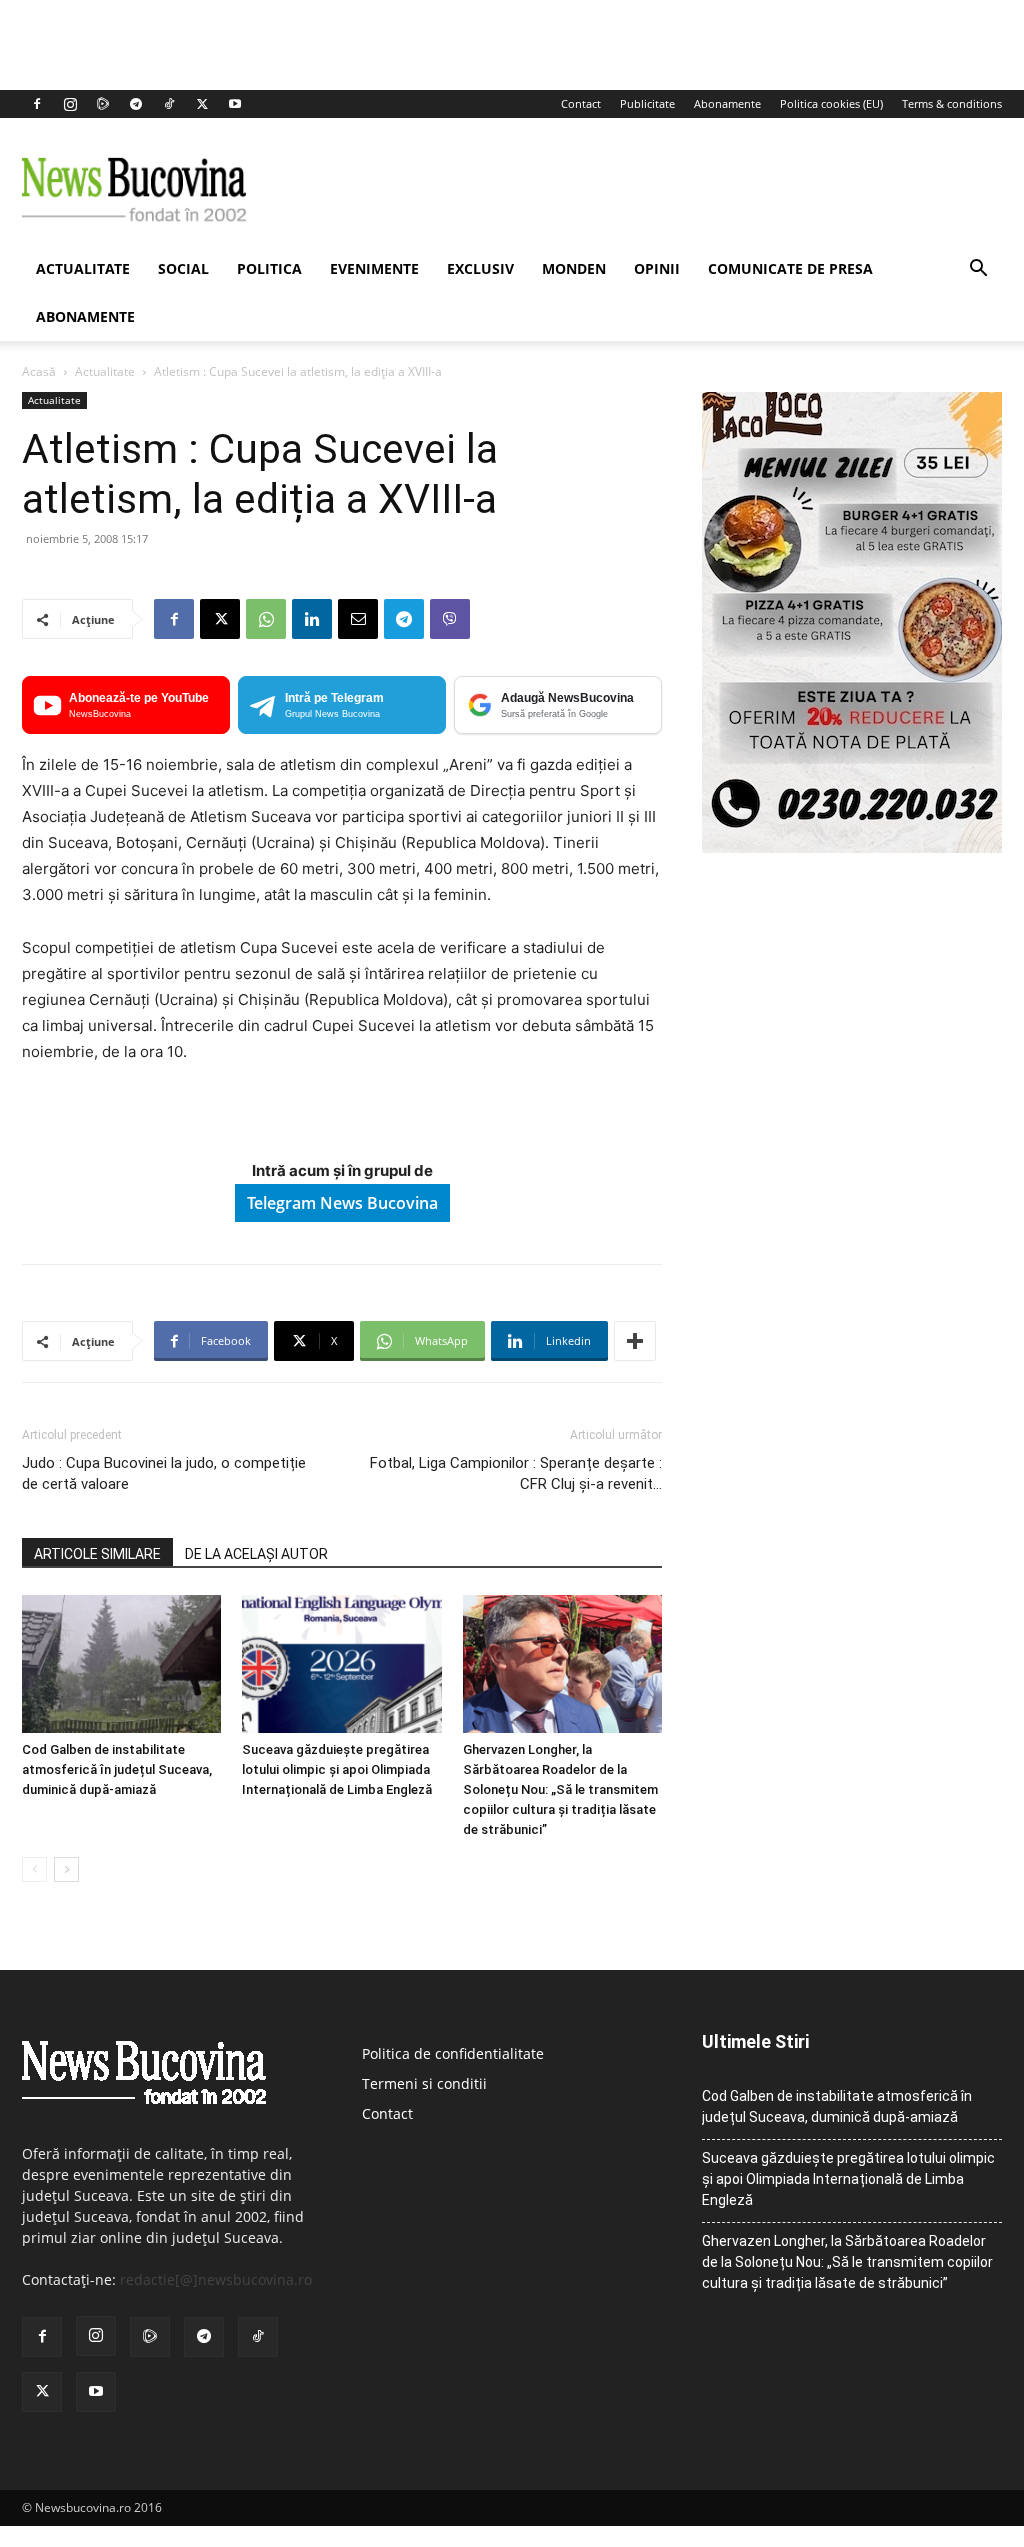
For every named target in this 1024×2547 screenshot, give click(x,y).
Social (183, 268)
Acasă (39, 371)
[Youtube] (235, 104)
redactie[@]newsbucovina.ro (216, 2279)
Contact (581, 103)
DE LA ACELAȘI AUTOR (256, 1554)
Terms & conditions (952, 103)
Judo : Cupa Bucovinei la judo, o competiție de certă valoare (164, 1473)
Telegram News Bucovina (342, 1203)
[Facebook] (37, 104)
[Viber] (450, 619)
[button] (978, 270)
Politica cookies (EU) (831, 103)
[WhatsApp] (266, 619)
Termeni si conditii (424, 2083)
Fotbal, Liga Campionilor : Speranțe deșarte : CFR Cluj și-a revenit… (516, 1473)
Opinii (657, 268)
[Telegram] (136, 104)
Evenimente (374, 268)
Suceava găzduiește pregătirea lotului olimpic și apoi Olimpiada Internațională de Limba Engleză (337, 1769)
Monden (574, 268)
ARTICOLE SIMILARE (97, 1554)
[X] (202, 104)
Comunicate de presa (790, 268)
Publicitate (647, 103)
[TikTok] (169, 104)
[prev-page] (34, 1869)
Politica (269, 268)
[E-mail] (358, 619)
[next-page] (66, 1869)
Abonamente (727, 103)
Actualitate (83, 268)
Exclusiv (480, 268)
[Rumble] (103, 104)
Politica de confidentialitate (453, 2053)
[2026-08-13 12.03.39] (852, 847)
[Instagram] (70, 104)
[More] (635, 1341)
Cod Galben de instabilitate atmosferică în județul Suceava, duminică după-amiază (117, 1769)
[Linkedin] (312, 619)
